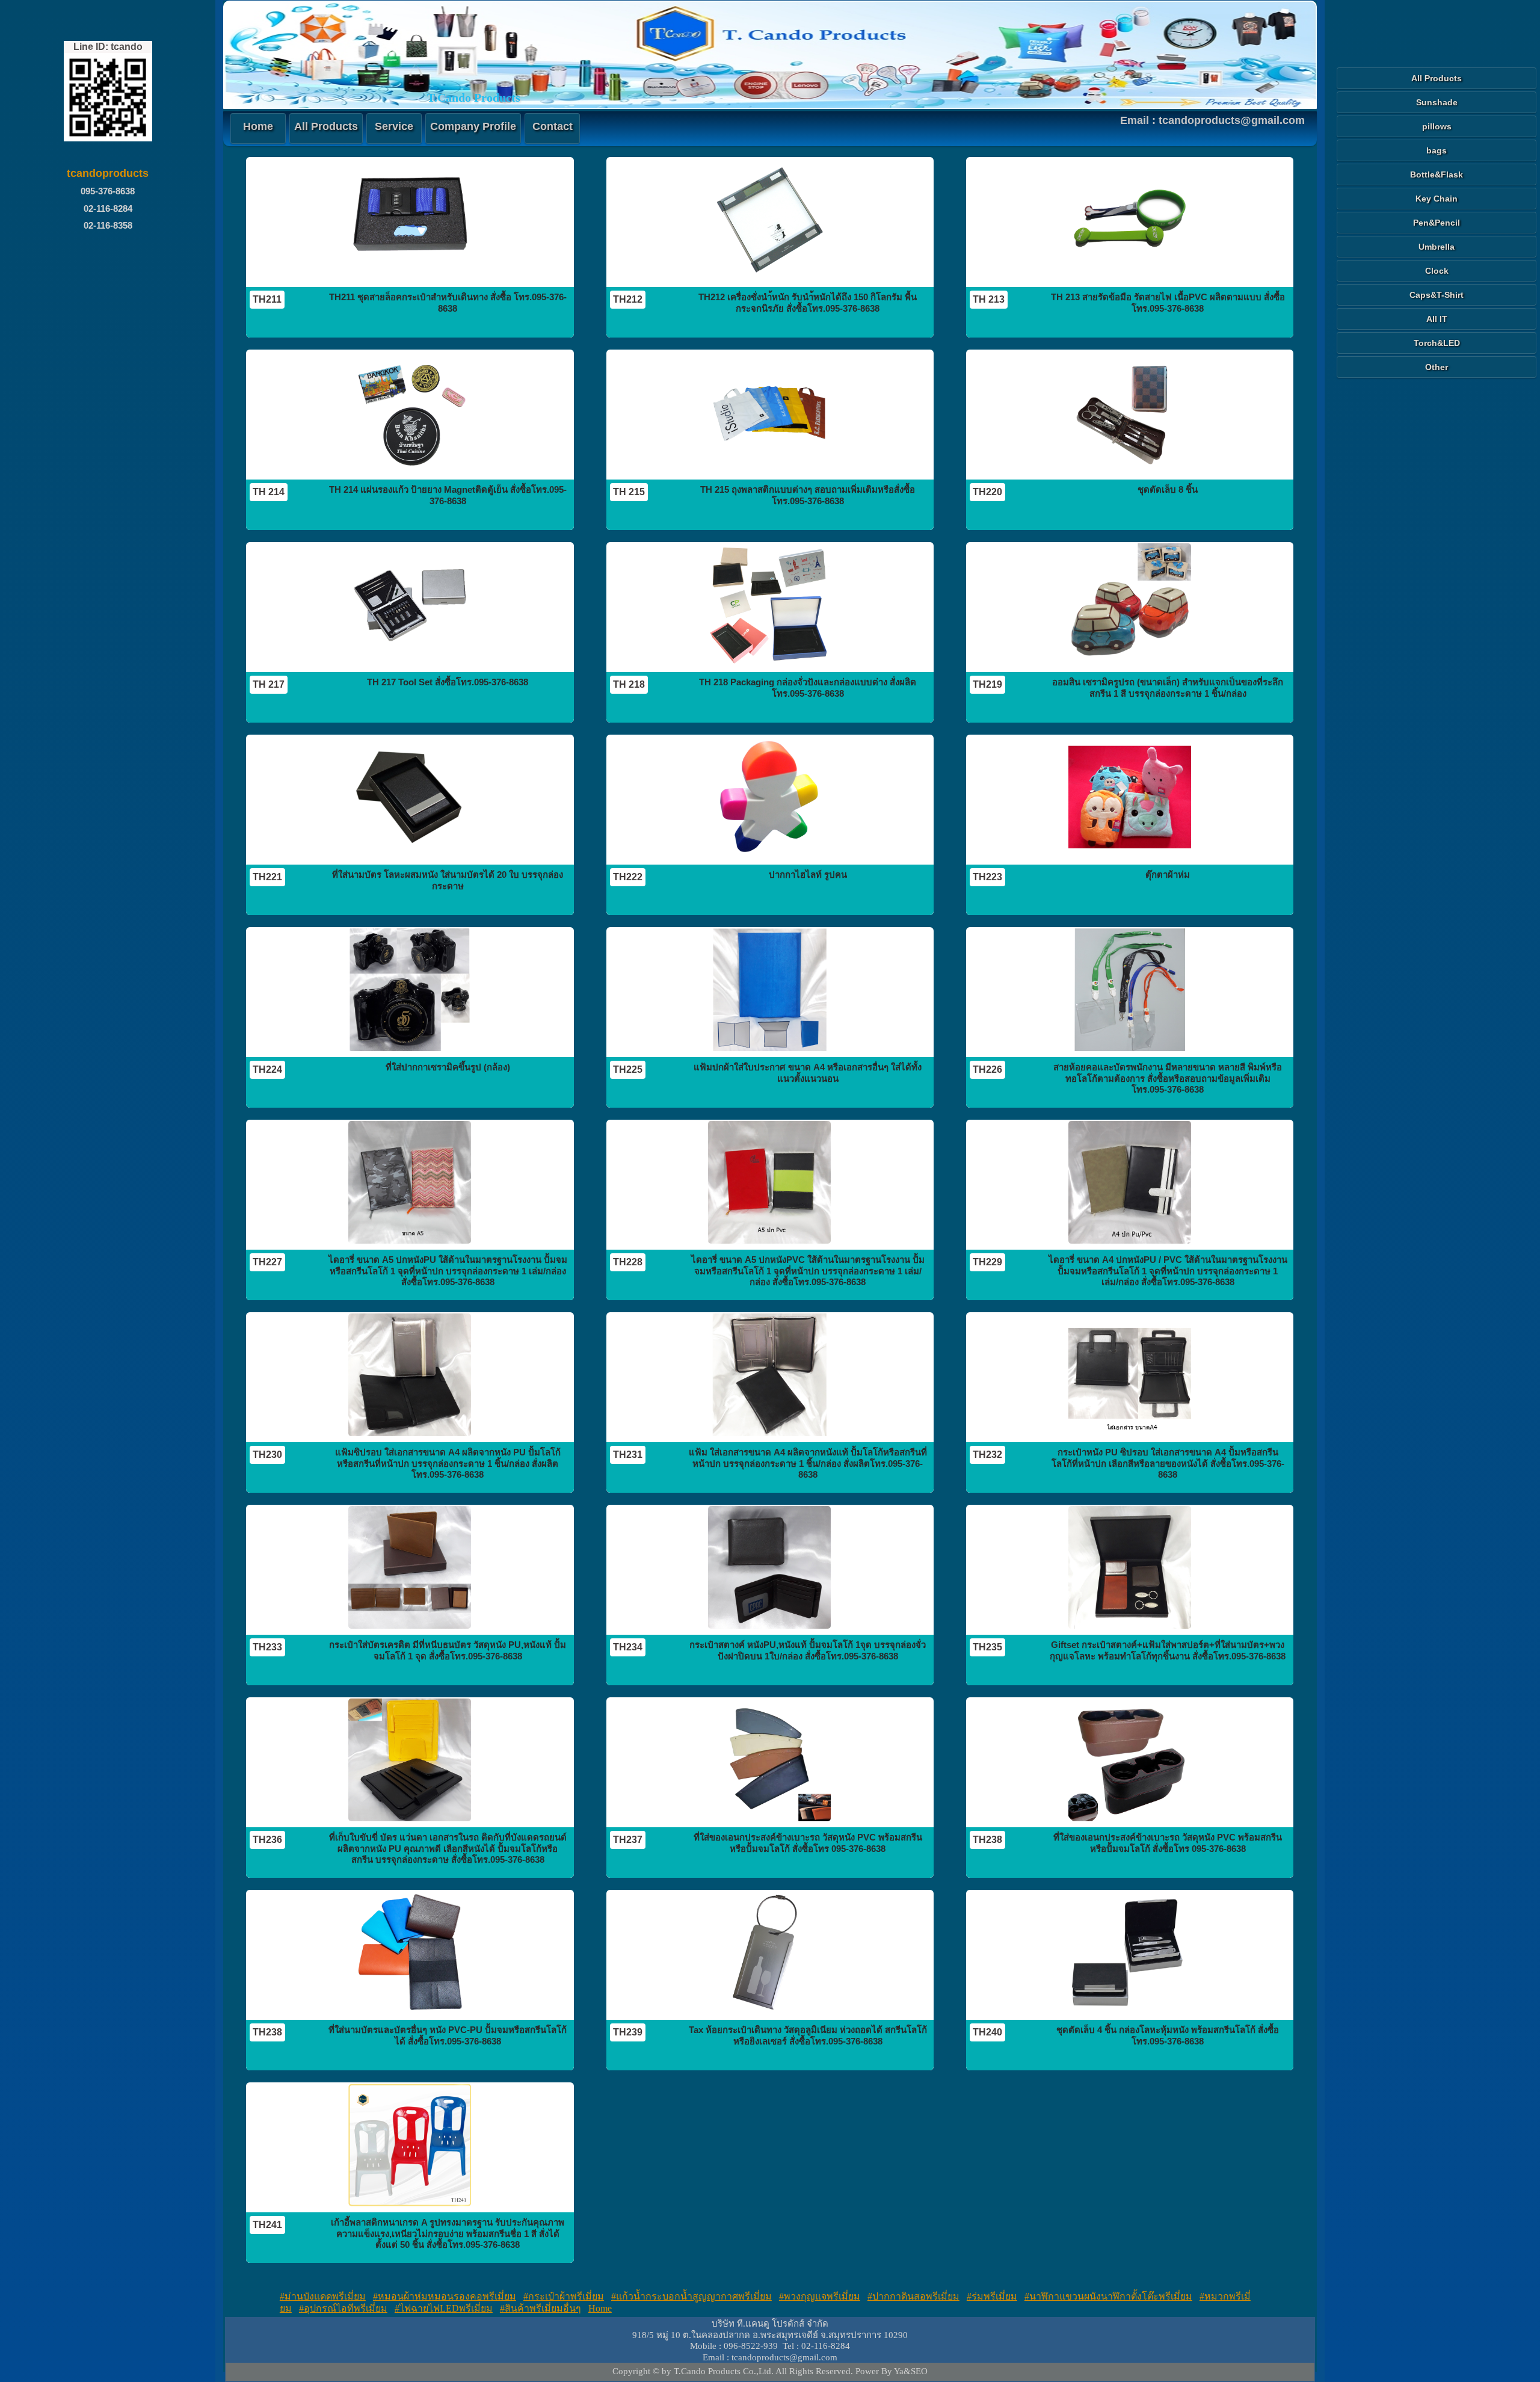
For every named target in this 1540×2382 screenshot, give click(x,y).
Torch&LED (1437, 343)
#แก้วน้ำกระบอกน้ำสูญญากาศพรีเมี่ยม (691, 2296)
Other (1437, 367)
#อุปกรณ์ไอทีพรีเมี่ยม (343, 2308)
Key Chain (1437, 199)
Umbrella (1437, 247)
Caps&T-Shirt (1437, 295)
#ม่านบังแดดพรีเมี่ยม (323, 2296)
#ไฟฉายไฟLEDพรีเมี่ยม (444, 2308)
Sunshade (1437, 102)
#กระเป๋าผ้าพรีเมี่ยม (564, 2296)
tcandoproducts (108, 173)
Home (600, 2308)
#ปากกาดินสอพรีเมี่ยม (913, 2296)
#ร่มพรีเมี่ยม (992, 2296)
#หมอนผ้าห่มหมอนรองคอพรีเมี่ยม (445, 2296)
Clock (1437, 271)
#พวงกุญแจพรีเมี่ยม (820, 2296)
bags (1437, 150)
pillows (1437, 126)
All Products (1437, 78)
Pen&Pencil (1437, 223)
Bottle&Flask (1437, 174)
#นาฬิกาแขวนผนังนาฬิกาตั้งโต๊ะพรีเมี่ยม (1108, 2296)
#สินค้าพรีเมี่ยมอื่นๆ (541, 2308)
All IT (1437, 319)
